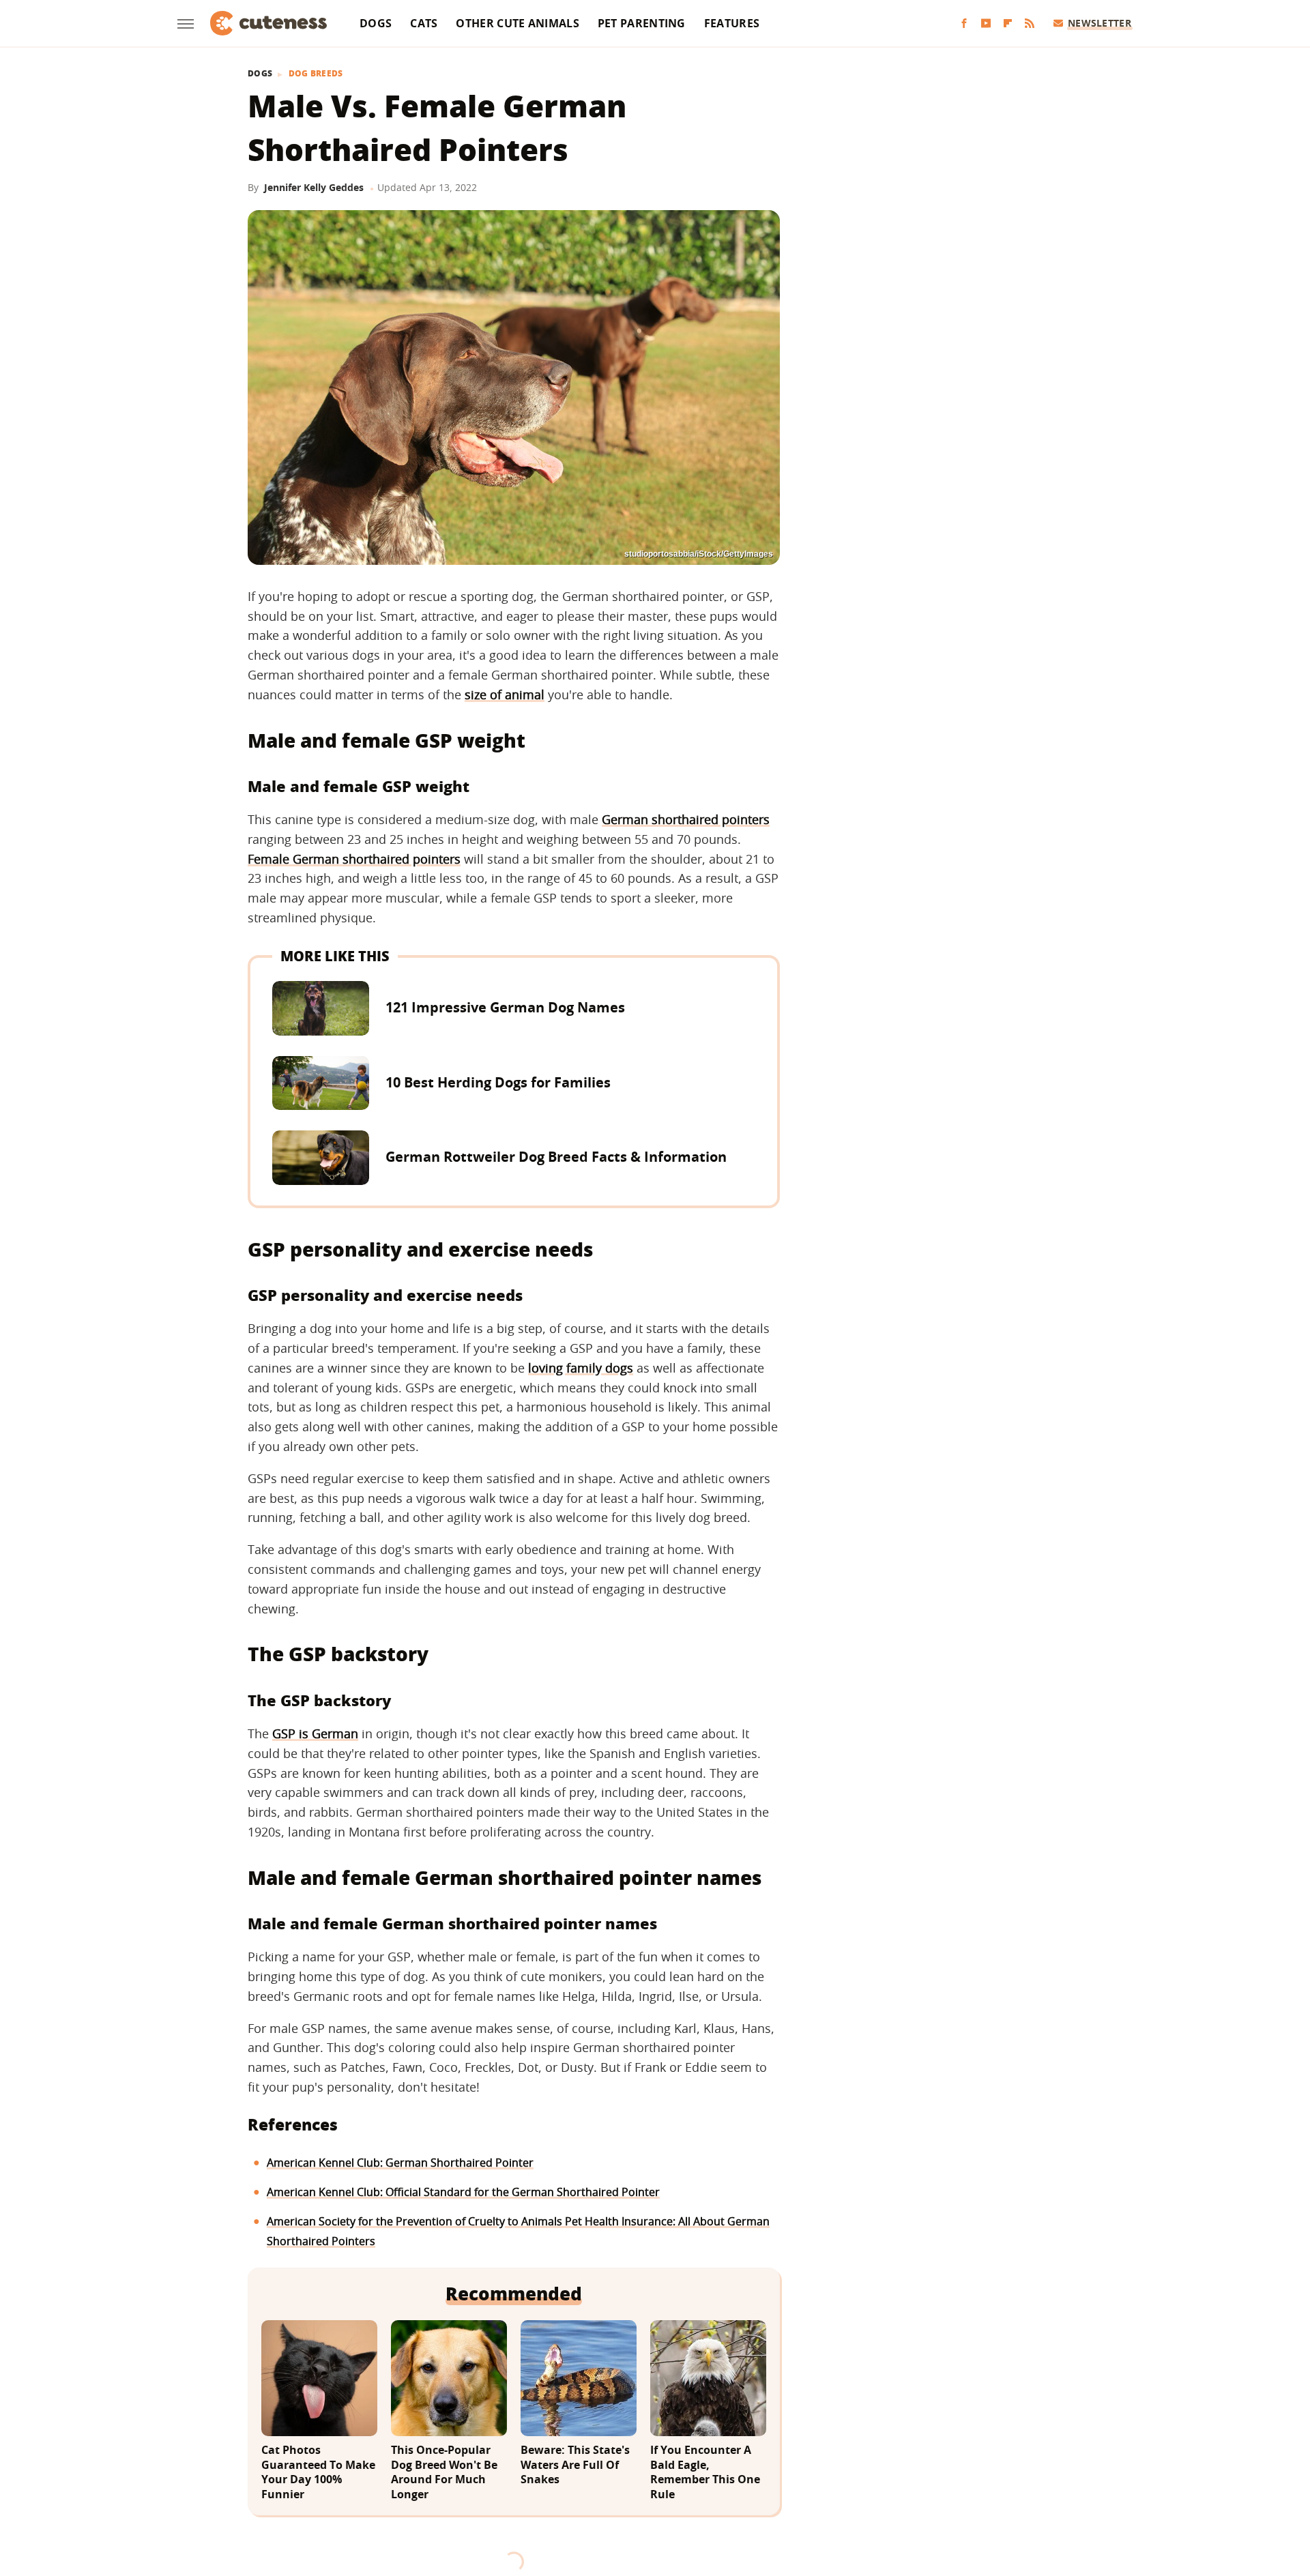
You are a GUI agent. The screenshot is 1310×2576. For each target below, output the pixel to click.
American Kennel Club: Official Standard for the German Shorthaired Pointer (463, 2192)
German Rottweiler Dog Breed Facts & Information (556, 1157)
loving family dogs (581, 1368)
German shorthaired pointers (686, 819)
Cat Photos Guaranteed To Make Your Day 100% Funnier (318, 2472)
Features (732, 23)
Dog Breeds (316, 74)
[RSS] (1030, 24)
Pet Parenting (642, 23)
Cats (424, 23)
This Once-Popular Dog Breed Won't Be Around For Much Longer (444, 2472)
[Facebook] (964, 24)
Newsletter (1100, 23)
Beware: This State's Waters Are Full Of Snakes (575, 2465)
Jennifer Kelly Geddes (314, 187)
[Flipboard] (1008, 24)
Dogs (376, 23)
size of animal (505, 694)
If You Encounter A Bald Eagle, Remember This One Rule (705, 2472)
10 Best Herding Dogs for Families (498, 1082)
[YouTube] (986, 24)
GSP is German (315, 1733)
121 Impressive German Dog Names (505, 1007)
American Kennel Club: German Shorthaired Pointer (400, 2163)
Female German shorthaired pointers (354, 859)
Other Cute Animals (517, 23)
